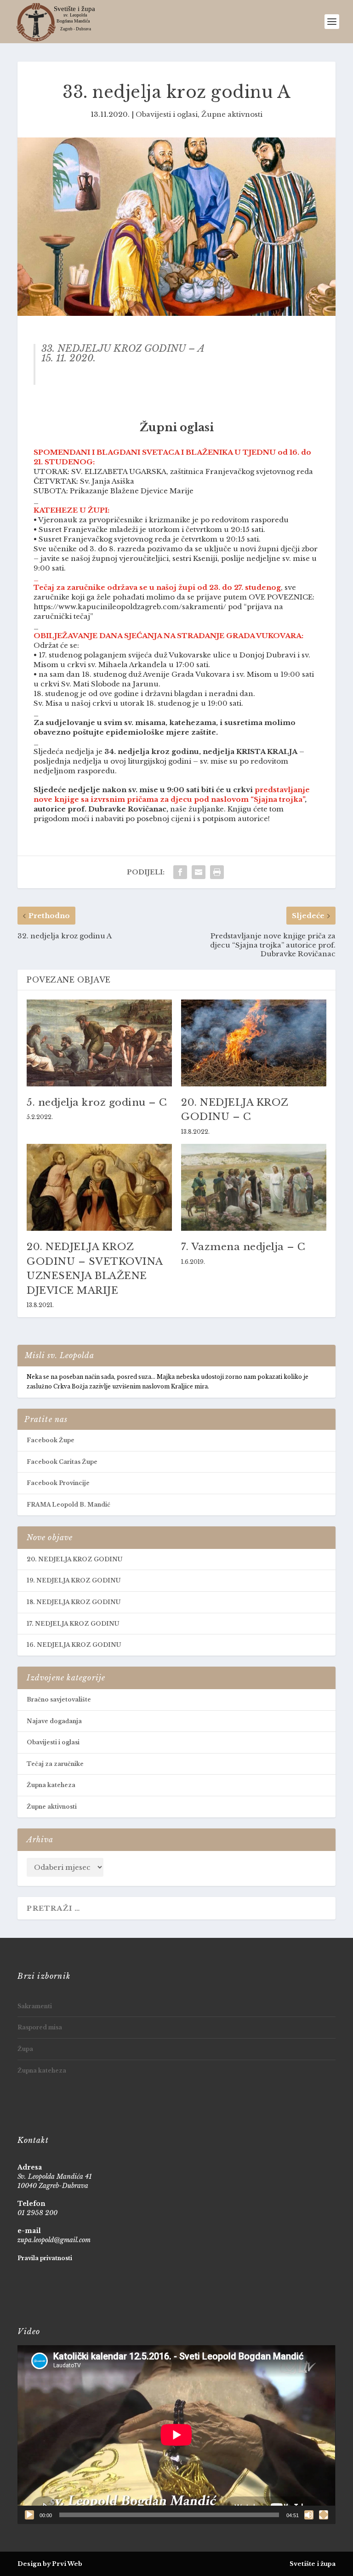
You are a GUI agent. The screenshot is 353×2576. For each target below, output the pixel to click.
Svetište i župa (313, 2564)
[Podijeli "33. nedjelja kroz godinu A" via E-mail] (199, 872)
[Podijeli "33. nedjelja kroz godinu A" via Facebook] (180, 872)
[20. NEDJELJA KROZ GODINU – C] (254, 1043)
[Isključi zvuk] (309, 2515)
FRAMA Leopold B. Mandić (68, 1505)
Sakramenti (35, 2006)
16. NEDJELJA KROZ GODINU (74, 1645)
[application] (176, 2435)
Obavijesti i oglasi (167, 114)
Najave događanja (54, 1721)
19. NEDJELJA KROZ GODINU (74, 1580)
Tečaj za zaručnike (55, 1764)
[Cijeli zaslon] (324, 2515)
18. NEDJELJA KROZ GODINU (74, 1602)
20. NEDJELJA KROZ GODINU (74, 1559)
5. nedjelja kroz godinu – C (97, 1102)
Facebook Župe (51, 1440)
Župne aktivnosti (232, 114)
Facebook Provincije (58, 1483)
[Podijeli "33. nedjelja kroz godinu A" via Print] (217, 872)
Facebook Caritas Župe (62, 1462)
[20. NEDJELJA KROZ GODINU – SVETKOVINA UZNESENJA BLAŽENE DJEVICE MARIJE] (99, 1187)
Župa (25, 2049)
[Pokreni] (29, 2515)
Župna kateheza (51, 1785)
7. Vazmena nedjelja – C (243, 1247)
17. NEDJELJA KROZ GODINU (73, 1624)
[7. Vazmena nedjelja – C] (254, 1187)
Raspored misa (40, 2027)
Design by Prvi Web (50, 2564)
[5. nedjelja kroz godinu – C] (99, 1043)
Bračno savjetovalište (59, 1699)
